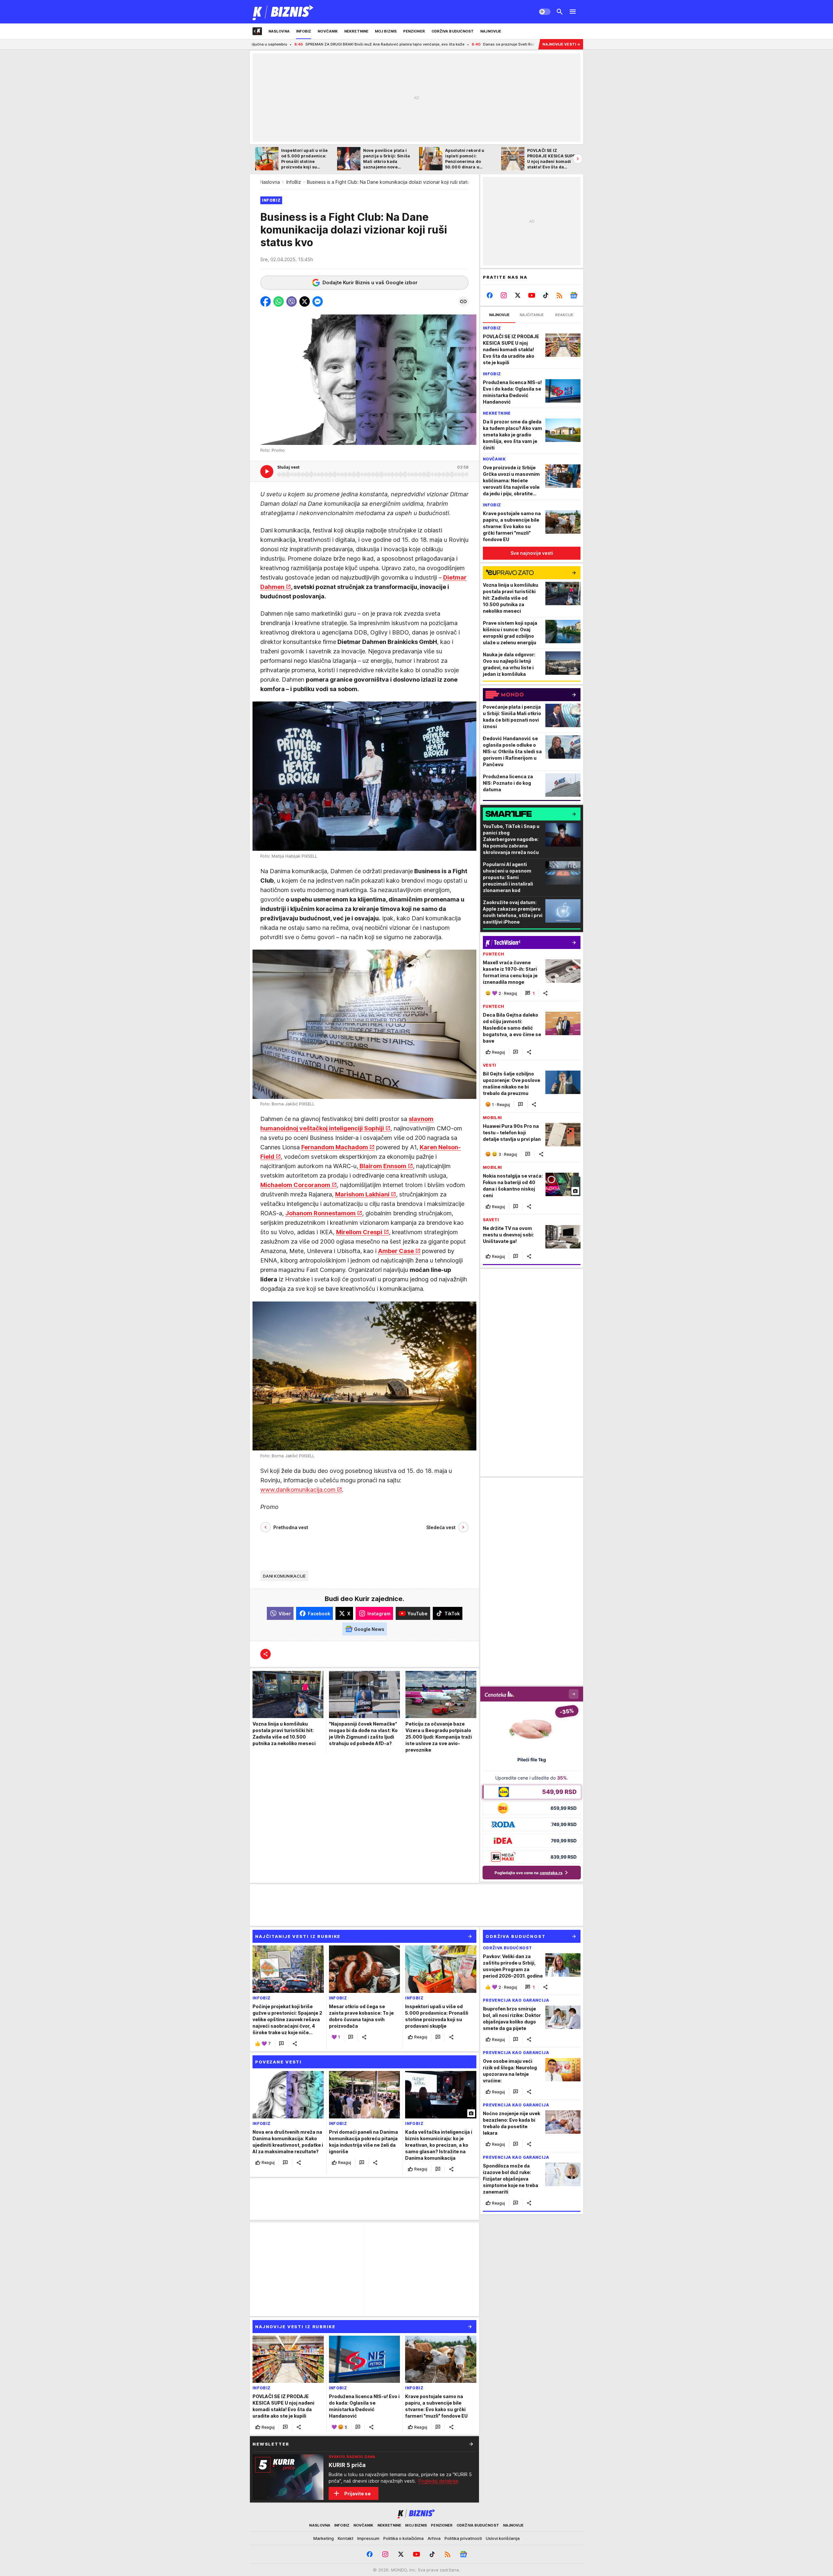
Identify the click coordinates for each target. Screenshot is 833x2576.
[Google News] (574, 295)
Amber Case (396, 1251)
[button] (266, 301)
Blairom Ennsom (382, 1166)
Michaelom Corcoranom (295, 1185)
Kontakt (346, 2538)
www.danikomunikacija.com (298, 1490)
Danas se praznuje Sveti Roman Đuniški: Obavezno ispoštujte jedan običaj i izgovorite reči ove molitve (432, 44)
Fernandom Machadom (335, 1148)
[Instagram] (504, 295)
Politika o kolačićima (403, 2538)
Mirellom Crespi (359, 1232)
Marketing (324, 2538)
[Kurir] (283, 12)
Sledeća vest (441, 1527)
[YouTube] (532, 295)
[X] (518, 295)
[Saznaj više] (471, 2444)
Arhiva (434, 2538)
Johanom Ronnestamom (321, 1214)
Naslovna (270, 182)
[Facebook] (490, 295)
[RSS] (560, 295)
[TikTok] (546, 295)
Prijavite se (357, 2494)
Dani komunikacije (284, 1576)
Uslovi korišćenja (503, 2538)
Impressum (368, 2538)
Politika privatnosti (463, 2538)
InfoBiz (294, 182)
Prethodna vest (291, 1527)
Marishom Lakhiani (362, 1195)
